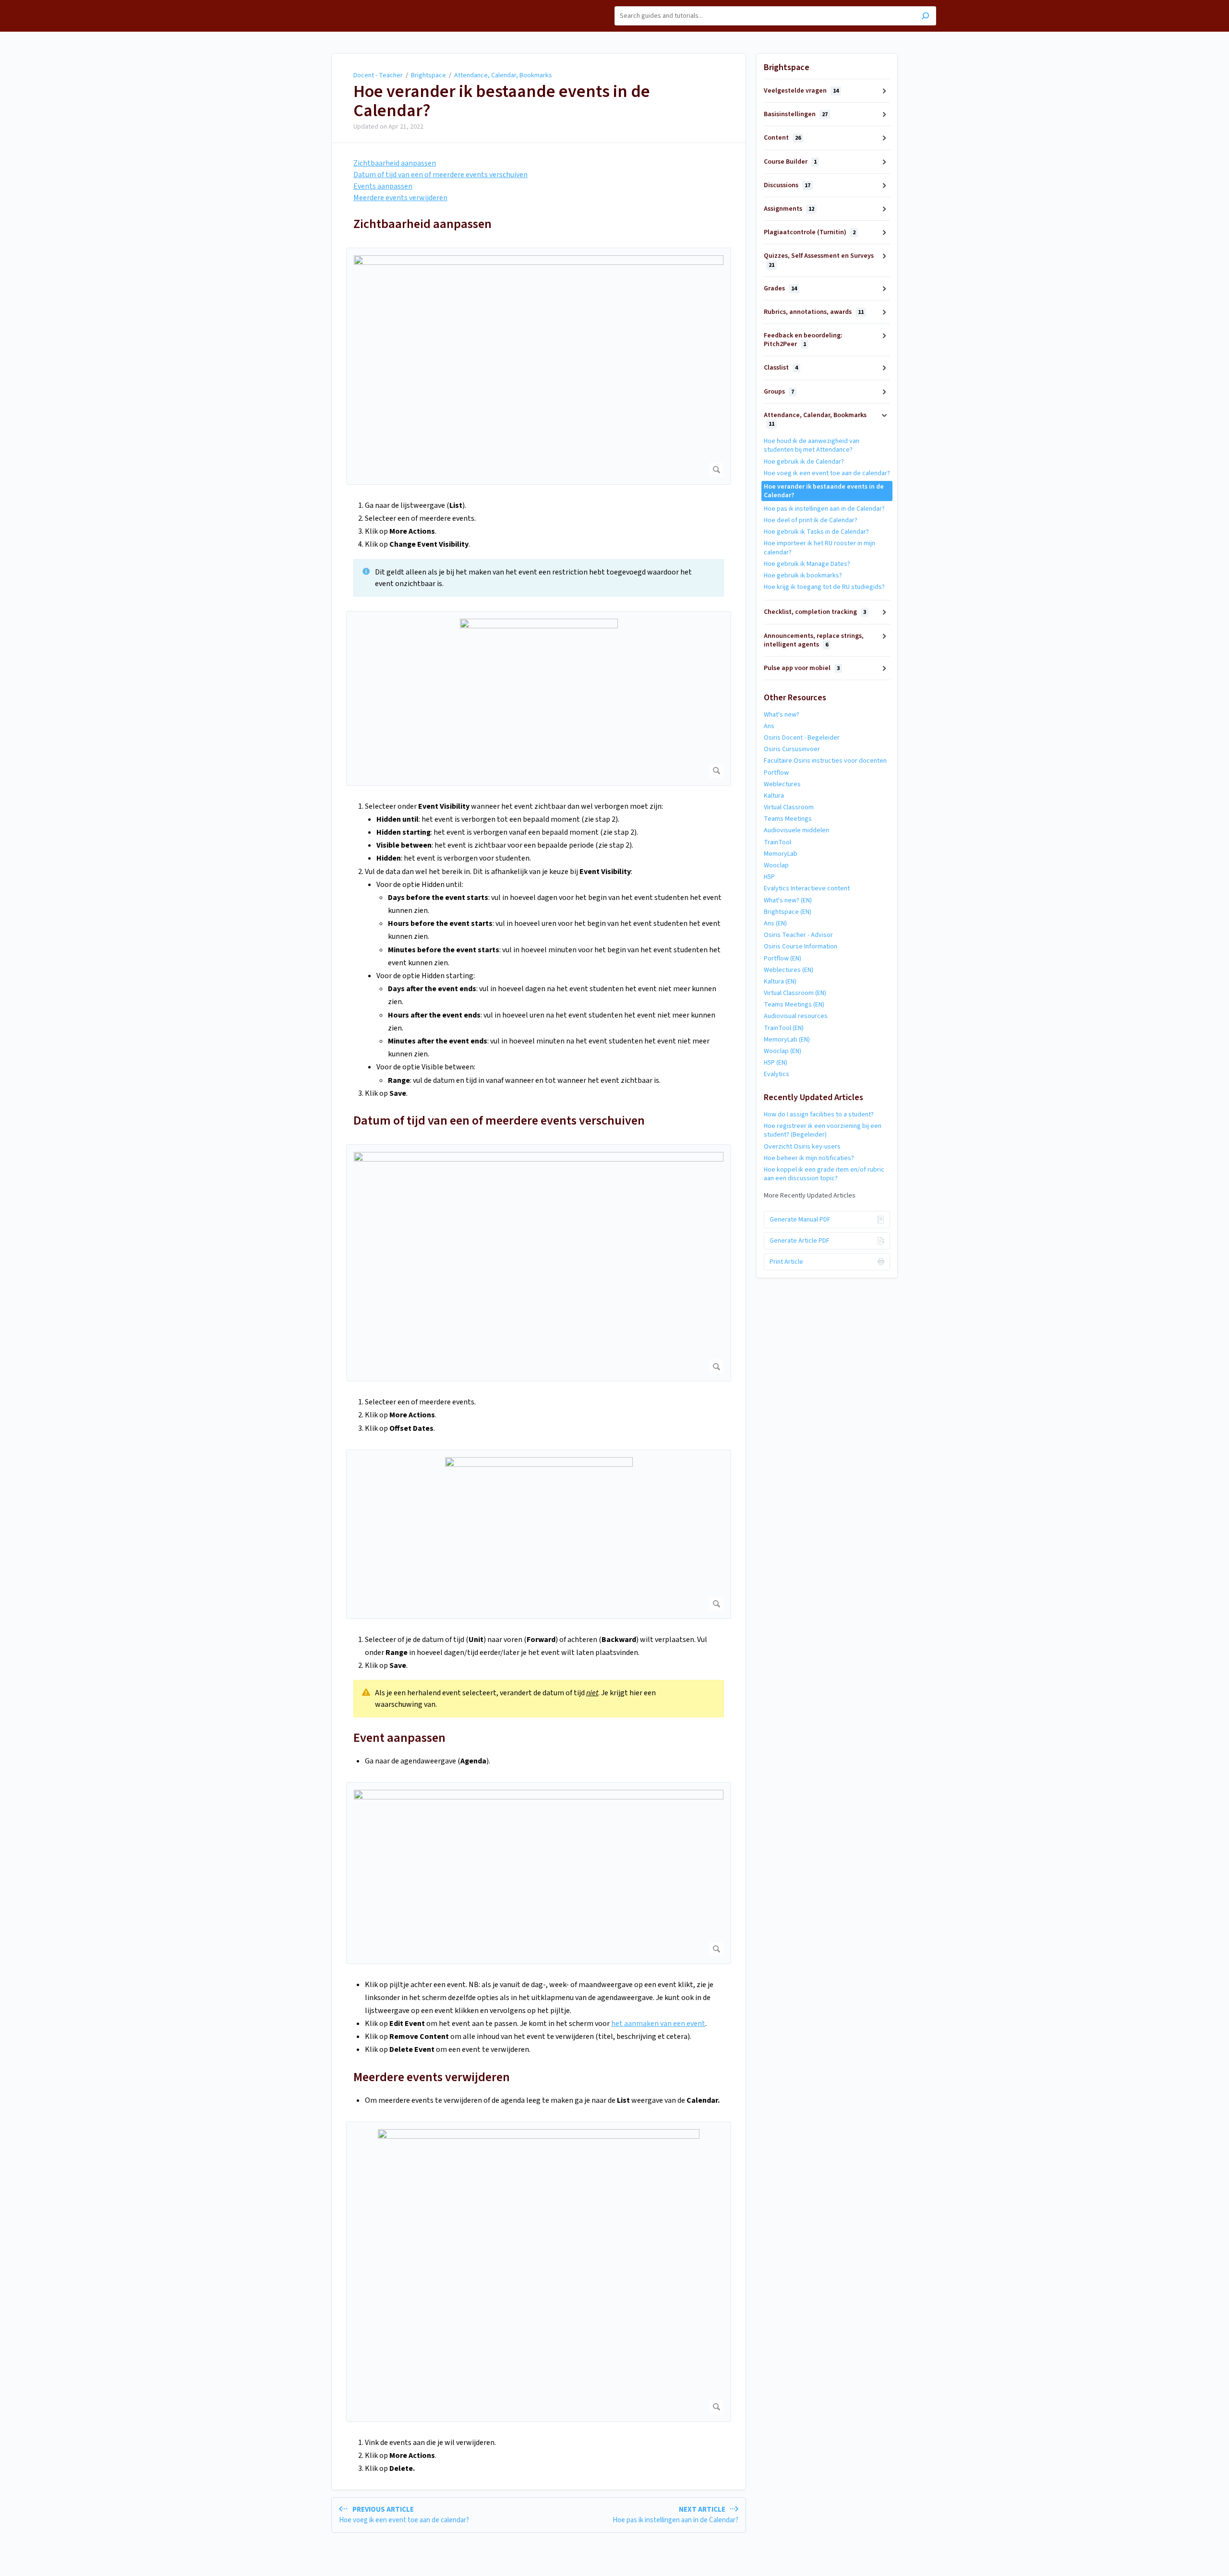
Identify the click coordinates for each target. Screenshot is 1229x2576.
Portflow (776, 773)
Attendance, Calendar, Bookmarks (503, 75)
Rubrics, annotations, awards (814, 312)
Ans (769, 726)
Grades (780, 288)
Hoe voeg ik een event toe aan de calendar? (827, 473)
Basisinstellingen (796, 114)
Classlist (781, 368)
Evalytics (777, 1074)
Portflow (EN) (783, 959)
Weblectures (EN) (789, 970)
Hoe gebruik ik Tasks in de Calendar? (816, 532)
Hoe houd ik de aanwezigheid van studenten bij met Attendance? (812, 445)
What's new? (782, 715)
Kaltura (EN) (780, 982)
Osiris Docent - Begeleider (802, 738)
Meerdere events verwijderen (400, 198)
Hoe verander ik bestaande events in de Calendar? (502, 101)
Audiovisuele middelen (796, 830)
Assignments (789, 209)
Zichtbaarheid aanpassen (395, 163)
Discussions (787, 185)
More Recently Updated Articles (810, 1196)
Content (782, 138)
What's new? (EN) (788, 900)
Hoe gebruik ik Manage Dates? (807, 564)
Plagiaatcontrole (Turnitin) (810, 232)
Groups (779, 392)
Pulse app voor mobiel (802, 668)
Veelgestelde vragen (801, 91)
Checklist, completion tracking (815, 612)
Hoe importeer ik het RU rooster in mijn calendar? (819, 548)
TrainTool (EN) (784, 1028)
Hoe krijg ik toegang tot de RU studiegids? (824, 587)
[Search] (925, 17)
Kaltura (774, 796)
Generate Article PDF (800, 1241)
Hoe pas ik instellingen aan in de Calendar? (824, 509)
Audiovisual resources (796, 1016)
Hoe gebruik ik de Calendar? (804, 462)
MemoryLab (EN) (787, 1040)
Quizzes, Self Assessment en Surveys (819, 260)
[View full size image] (539, 366)
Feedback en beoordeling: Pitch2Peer (803, 340)
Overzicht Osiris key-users (802, 1147)
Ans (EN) (775, 923)
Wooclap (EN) (783, 1051)
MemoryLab (781, 854)
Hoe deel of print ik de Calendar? (811, 520)
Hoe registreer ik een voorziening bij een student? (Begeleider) (823, 1130)
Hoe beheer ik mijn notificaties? (809, 1158)
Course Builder (790, 162)
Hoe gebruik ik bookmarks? (803, 575)
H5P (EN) (776, 1063)
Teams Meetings (788, 819)
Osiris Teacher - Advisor (798, 935)
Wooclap (776, 865)
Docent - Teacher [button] (318, 5)
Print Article (786, 1262)
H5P (769, 877)
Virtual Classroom (789, 807)
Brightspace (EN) (788, 912)
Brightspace (428, 75)
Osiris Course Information (801, 947)
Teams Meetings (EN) (794, 1005)
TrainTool (777, 842)
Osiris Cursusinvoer (792, 749)
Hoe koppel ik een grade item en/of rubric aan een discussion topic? (824, 1174)
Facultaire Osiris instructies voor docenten (825, 761)
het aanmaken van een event (658, 2024)
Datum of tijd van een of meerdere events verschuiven (499, 1120)
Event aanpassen (399, 1738)
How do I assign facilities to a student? (819, 1114)
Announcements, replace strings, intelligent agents (814, 640)
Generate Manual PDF (800, 1220)
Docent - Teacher (378, 75)
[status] (539, 578)
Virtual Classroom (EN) (795, 993)
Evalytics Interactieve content (807, 888)
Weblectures (782, 784)
